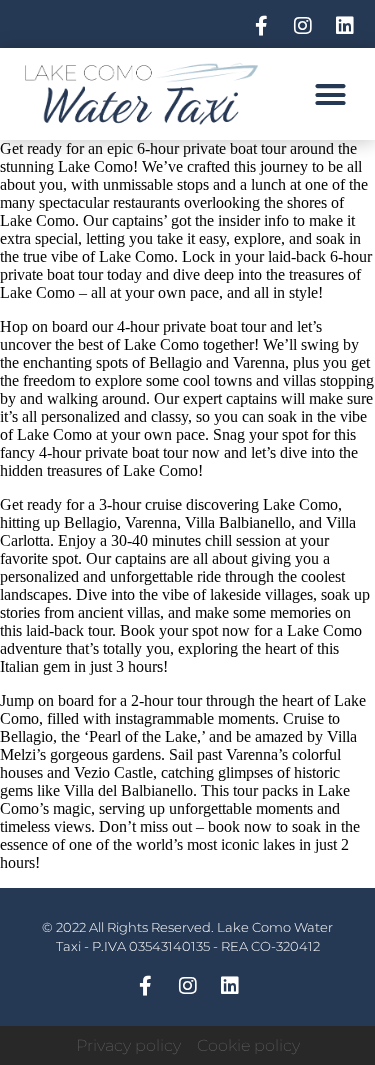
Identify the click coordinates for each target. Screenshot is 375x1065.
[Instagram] (303, 26)
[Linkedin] (345, 26)
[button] (331, 94)
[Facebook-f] (261, 26)
